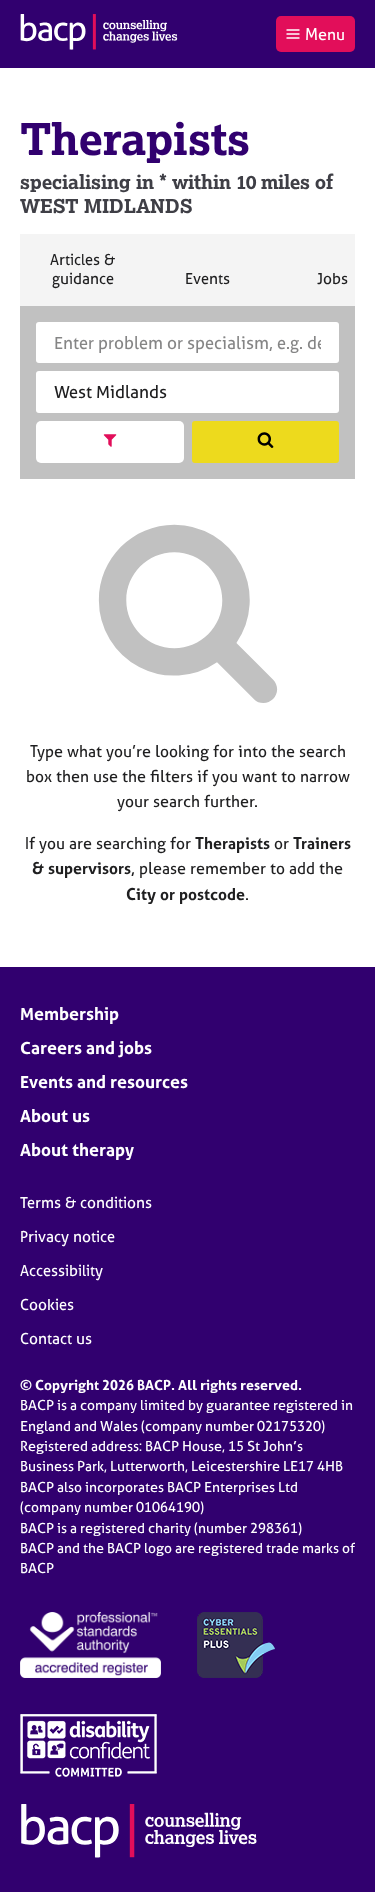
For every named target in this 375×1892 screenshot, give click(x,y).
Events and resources (104, 1081)
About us (55, 1115)
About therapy (77, 1149)
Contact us (56, 1338)
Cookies (47, 1304)
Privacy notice (67, 1236)
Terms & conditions (86, 1202)
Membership (69, 1013)
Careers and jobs (86, 1047)
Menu (325, 34)
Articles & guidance (82, 277)
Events (207, 287)
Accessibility (61, 1270)
